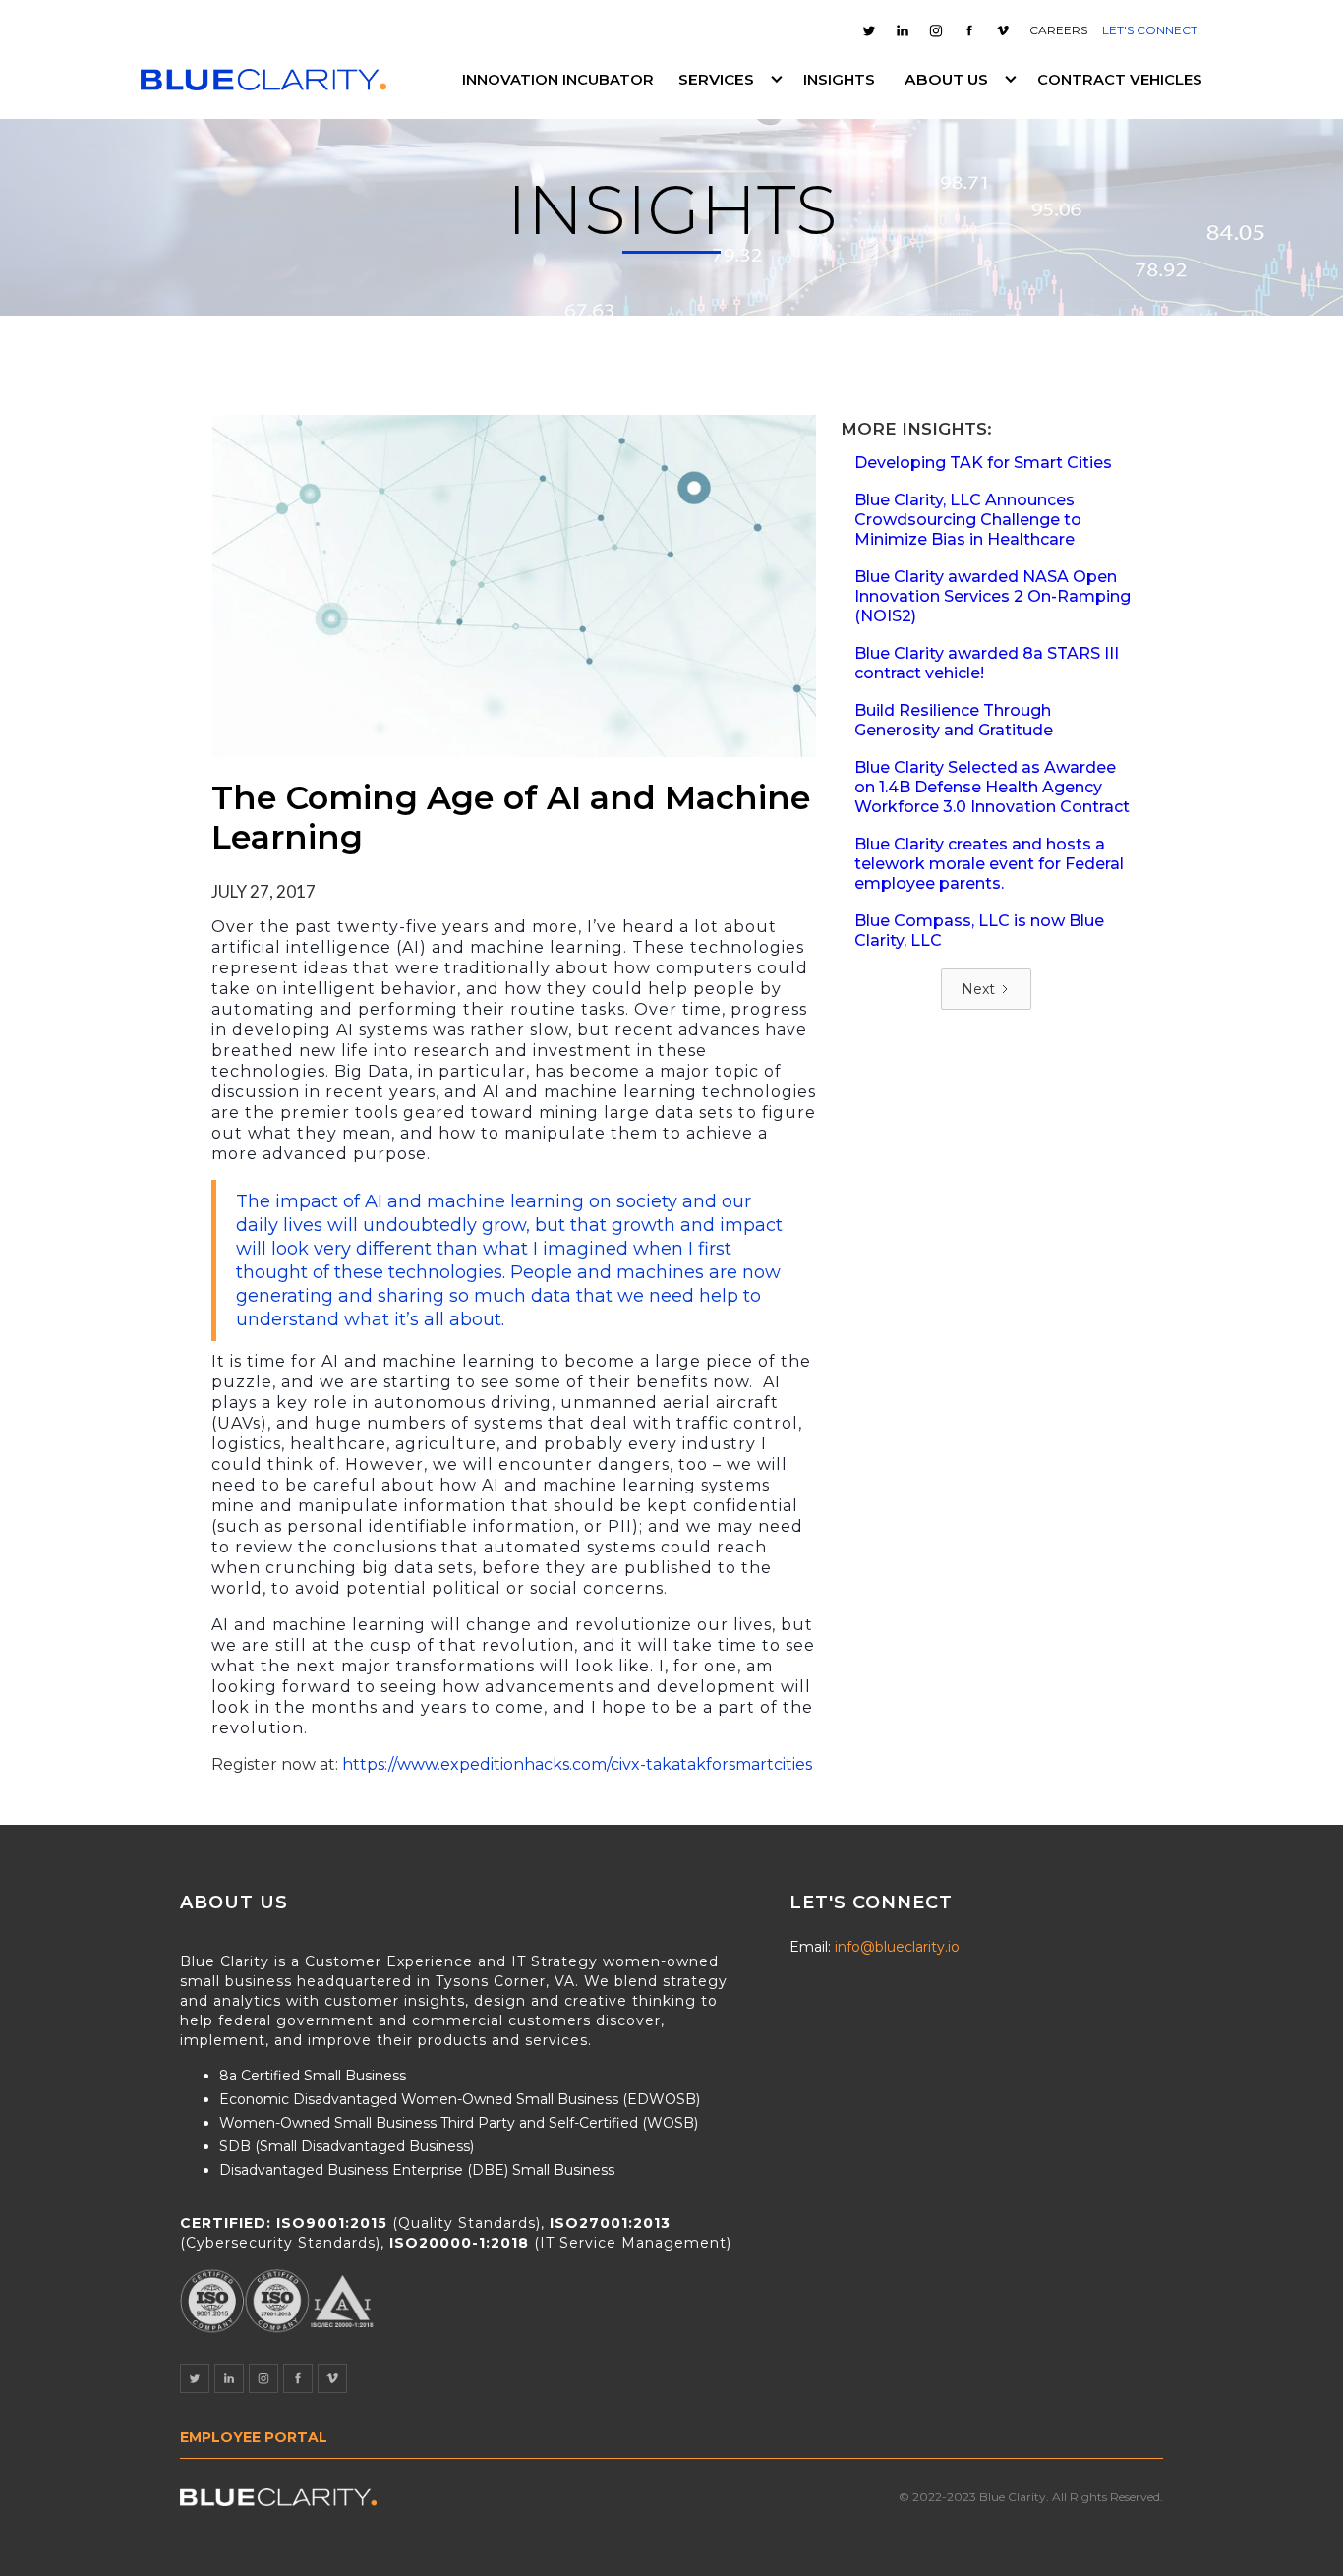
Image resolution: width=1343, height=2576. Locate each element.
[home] (263, 80)
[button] (729, 80)
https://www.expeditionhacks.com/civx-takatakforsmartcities (577, 1764)
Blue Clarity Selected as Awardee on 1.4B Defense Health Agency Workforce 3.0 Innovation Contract (992, 787)
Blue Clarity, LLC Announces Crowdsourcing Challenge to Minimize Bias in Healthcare (968, 520)
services (716, 79)
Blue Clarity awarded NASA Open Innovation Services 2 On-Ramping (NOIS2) (993, 596)
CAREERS (1058, 30)
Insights (839, 80)
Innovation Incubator (558, 80)
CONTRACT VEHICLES (1120, 80)
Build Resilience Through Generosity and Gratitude (954, 720)
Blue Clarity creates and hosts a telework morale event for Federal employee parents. (989, 864)
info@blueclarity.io (897, 1947)
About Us (946, 79)
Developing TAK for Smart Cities (983, 463)
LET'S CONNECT (1150, 30)
